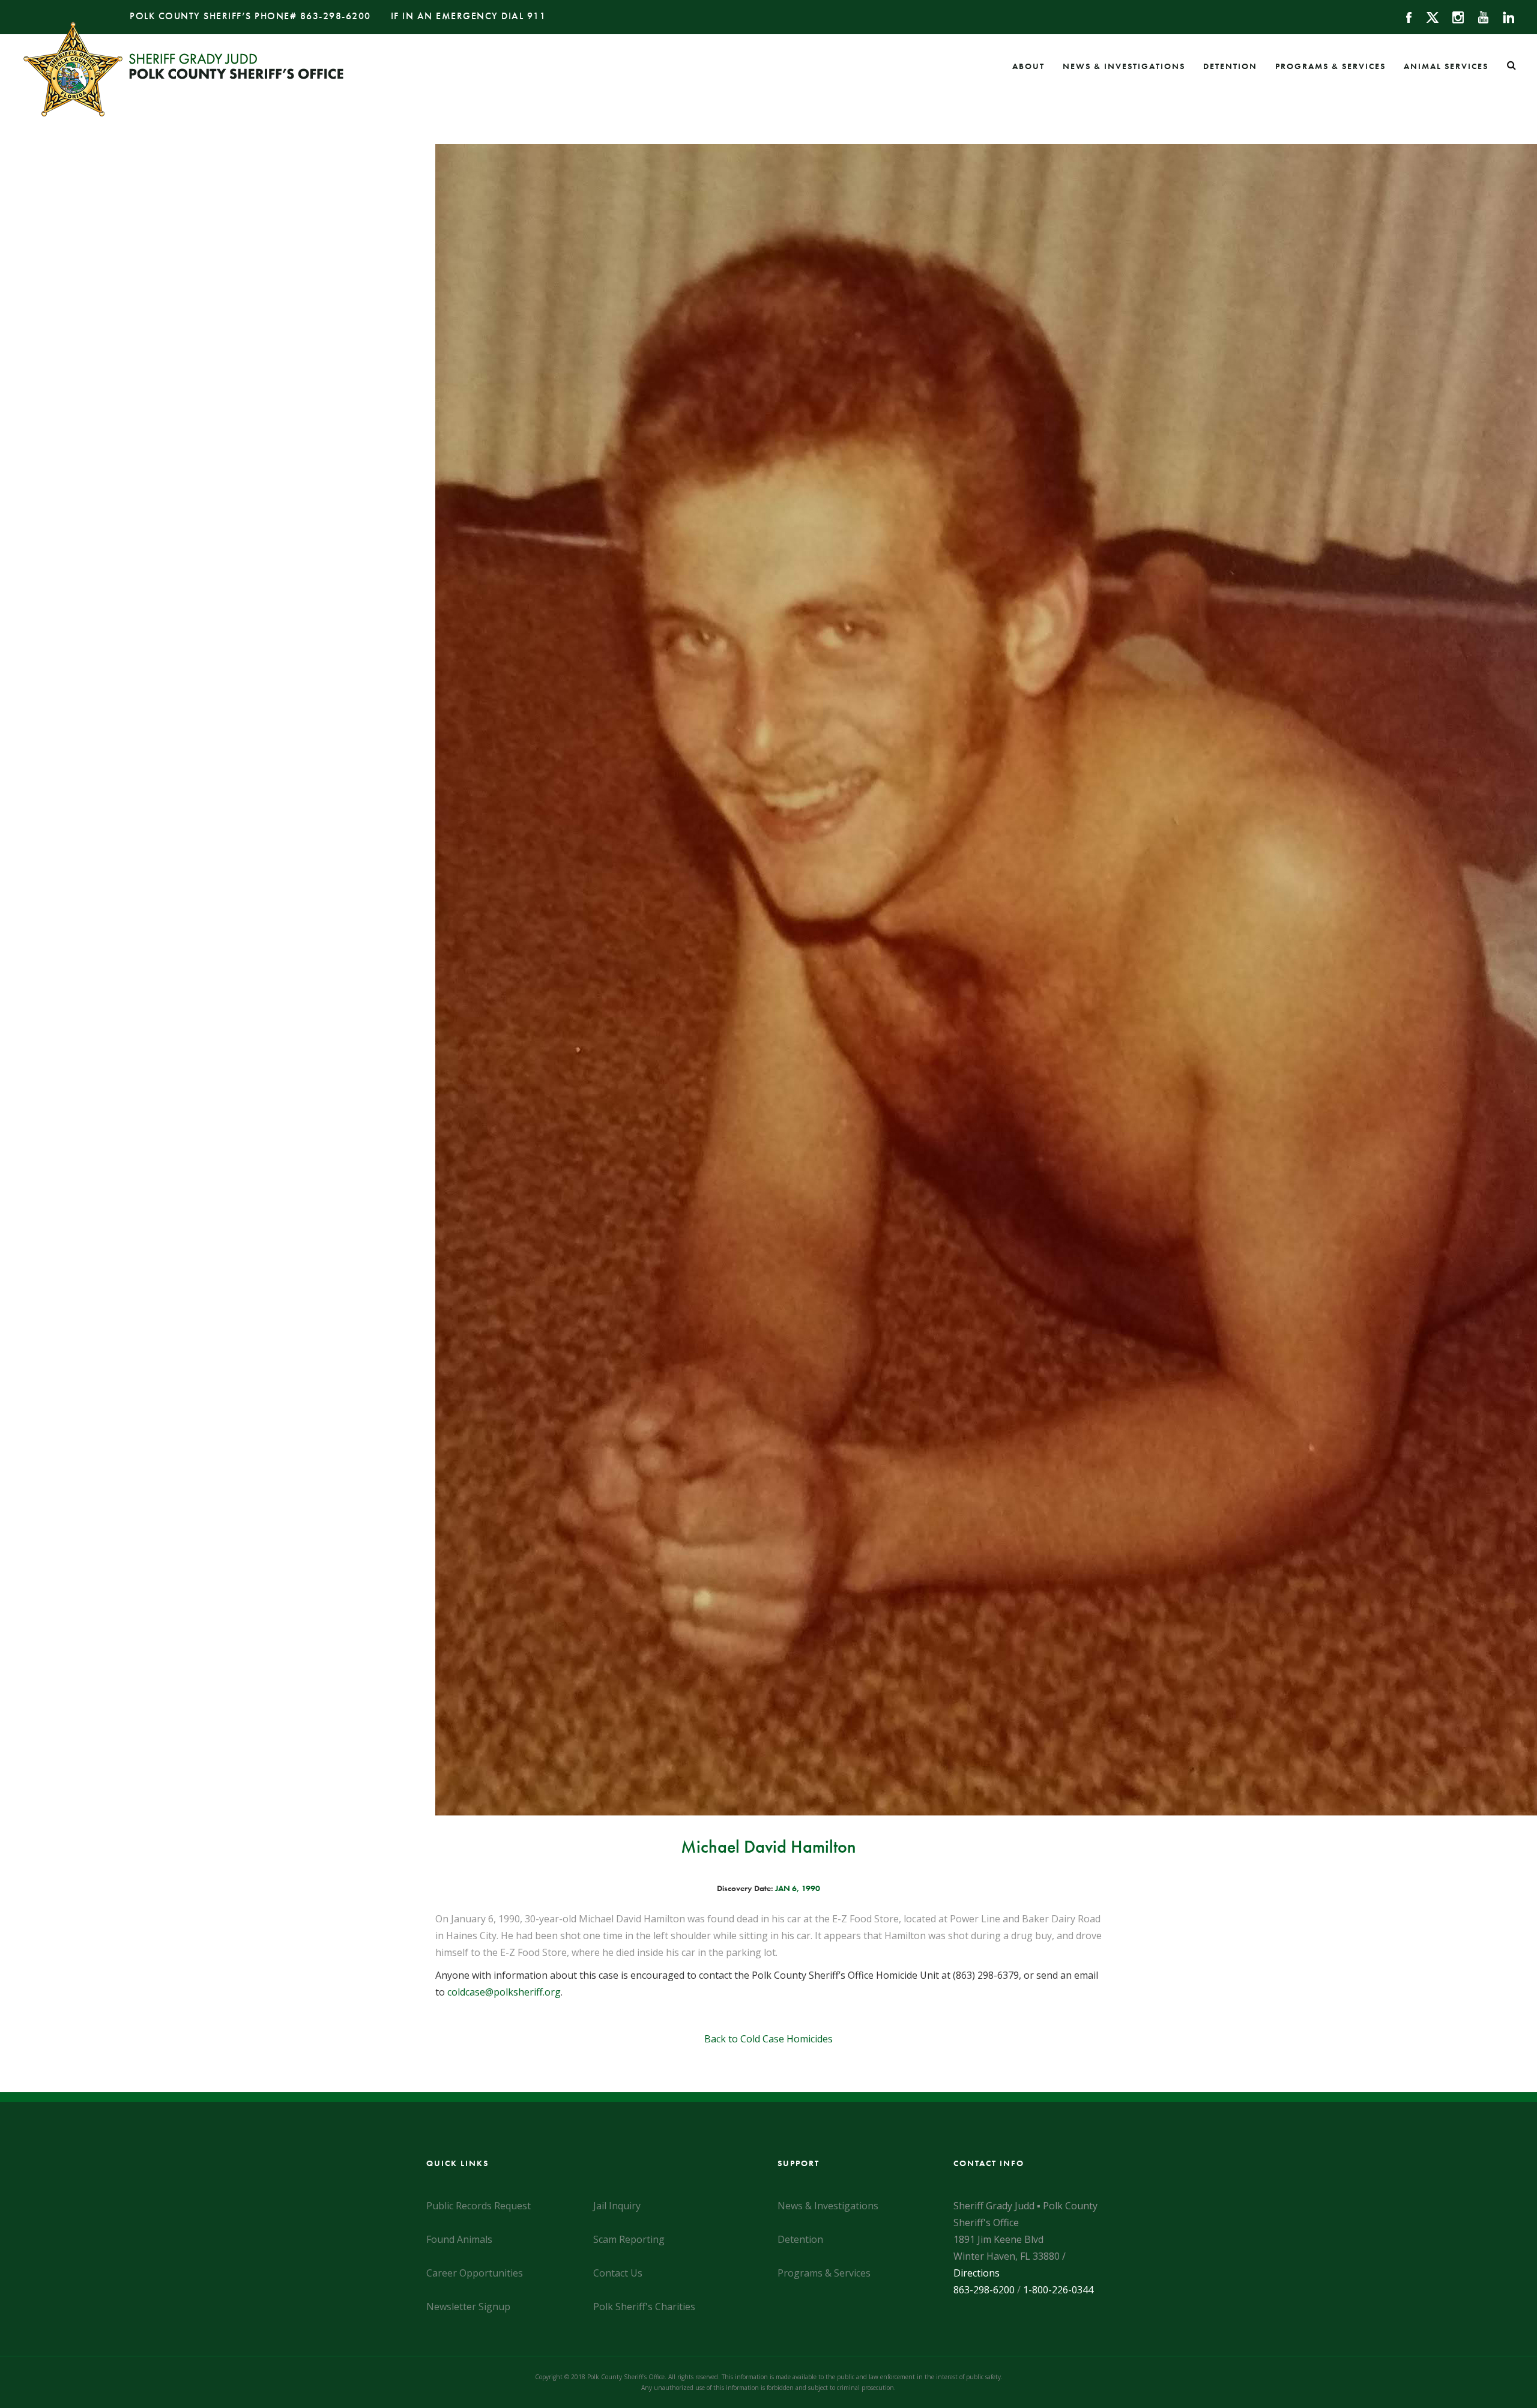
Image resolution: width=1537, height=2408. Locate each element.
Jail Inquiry (617, 2206)
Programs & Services (1330, 66)
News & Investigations (1124, 66)
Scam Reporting (629, 2239)
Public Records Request (479, 2206)
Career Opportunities (475, 2273)
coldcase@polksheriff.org (504, 1992)
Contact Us (618, 2273)
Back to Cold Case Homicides (768, 2039)
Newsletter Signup (468, 2307)
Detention (1230, 66)
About (1028, 66)
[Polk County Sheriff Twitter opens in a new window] (1427, 16)
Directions (977, 2273)
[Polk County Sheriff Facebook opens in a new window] (1403, 16)
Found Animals (459, 2239)
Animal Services (1446, 66)
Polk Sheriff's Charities (644, 2307)
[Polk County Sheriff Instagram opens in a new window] (1453, 16)
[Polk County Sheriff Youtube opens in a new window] (1478, 16)
